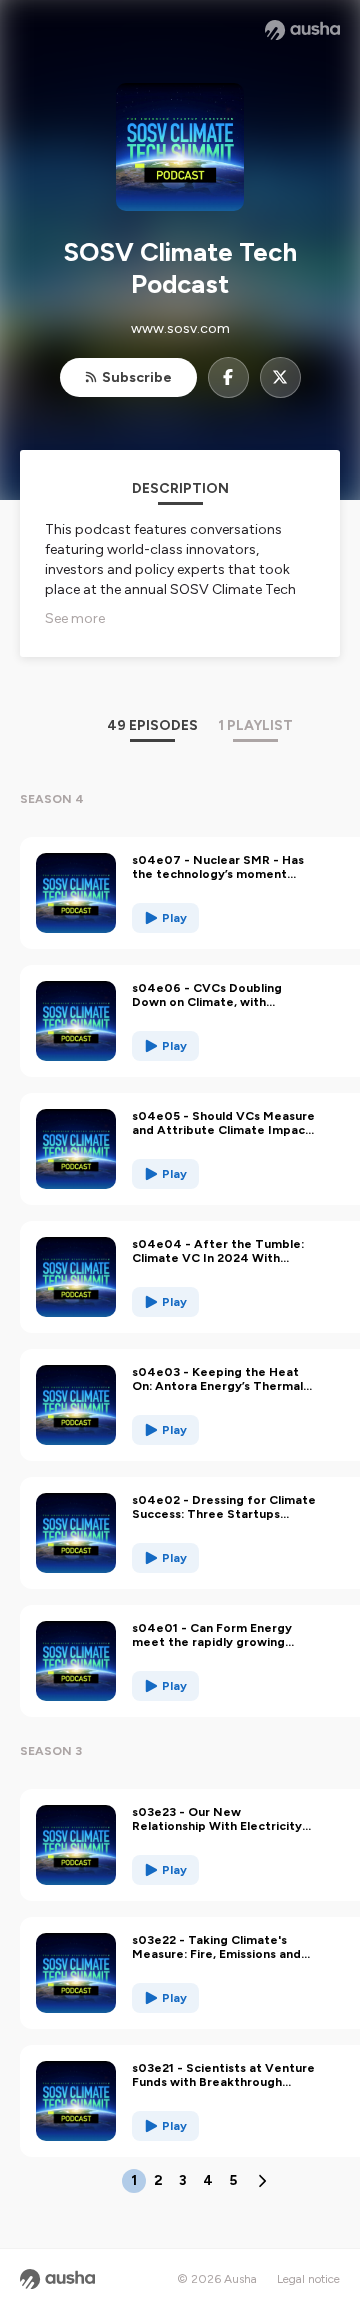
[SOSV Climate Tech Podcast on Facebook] (228, 377)
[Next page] (262, 2181)
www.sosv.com (180, 328)
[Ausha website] (302, 30)
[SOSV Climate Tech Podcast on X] (280, 377)
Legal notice (308, 2279)
